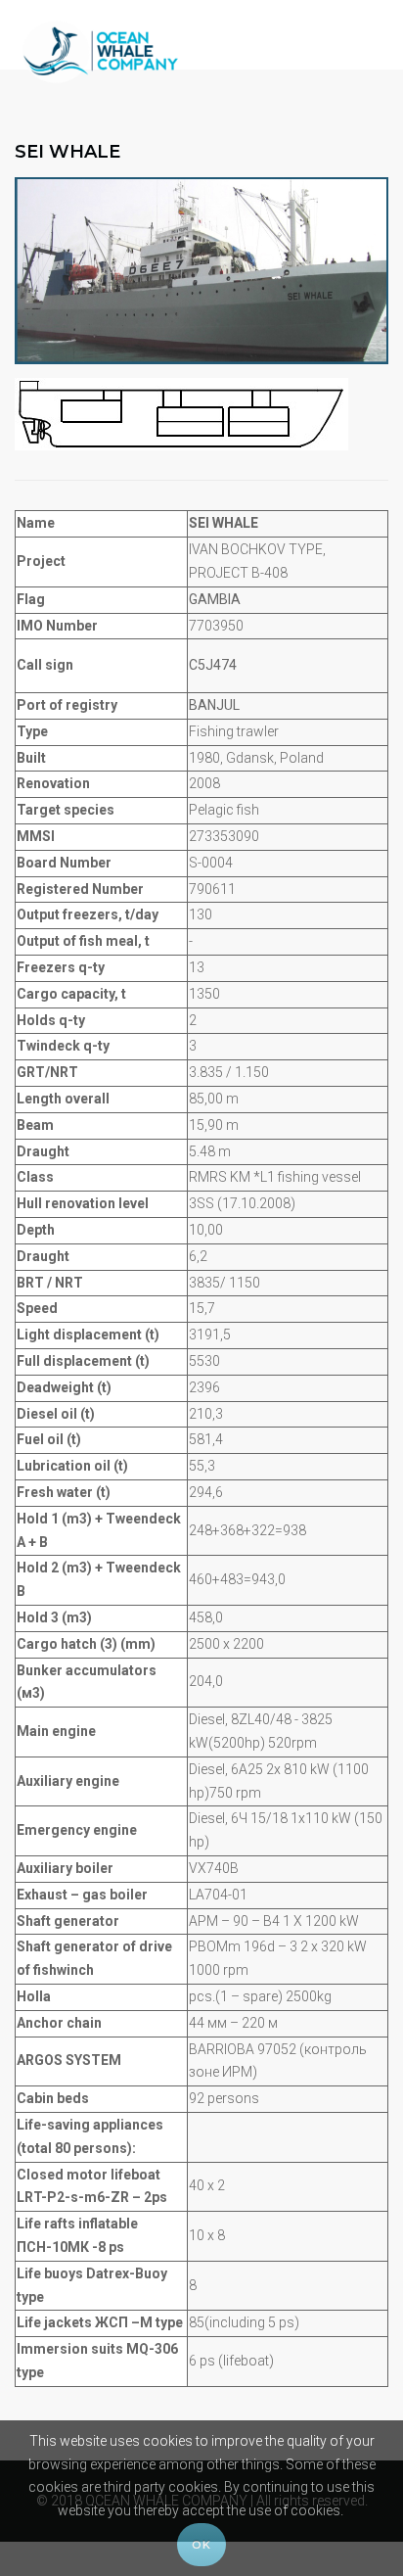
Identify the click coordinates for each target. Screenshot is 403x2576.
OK (201, 2545)
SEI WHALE (67, 152)
